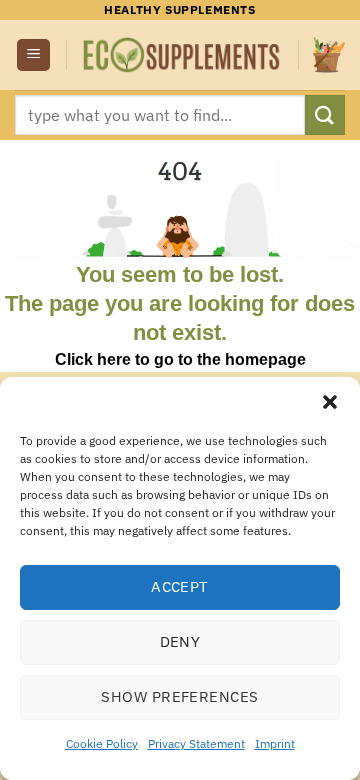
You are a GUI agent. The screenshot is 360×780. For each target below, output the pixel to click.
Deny (180, 641)
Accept (180, 586)
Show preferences (179, 696)
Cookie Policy (102, 743)
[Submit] (325, 114)
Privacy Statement (196, 743)
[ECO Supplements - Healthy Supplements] (182, 54)
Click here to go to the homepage (180, 359)
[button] (330, 402)
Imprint (275, 743)
